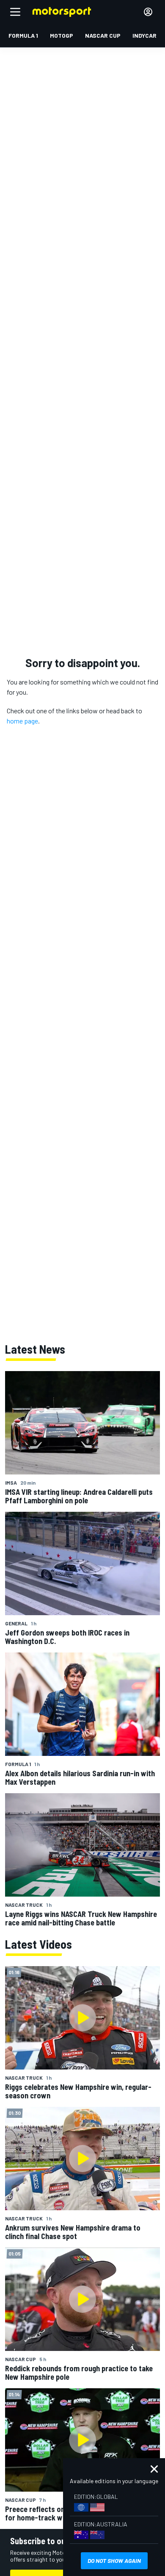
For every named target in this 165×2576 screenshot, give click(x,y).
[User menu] (148, 12)
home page (22, 721)
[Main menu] (15, 12)
